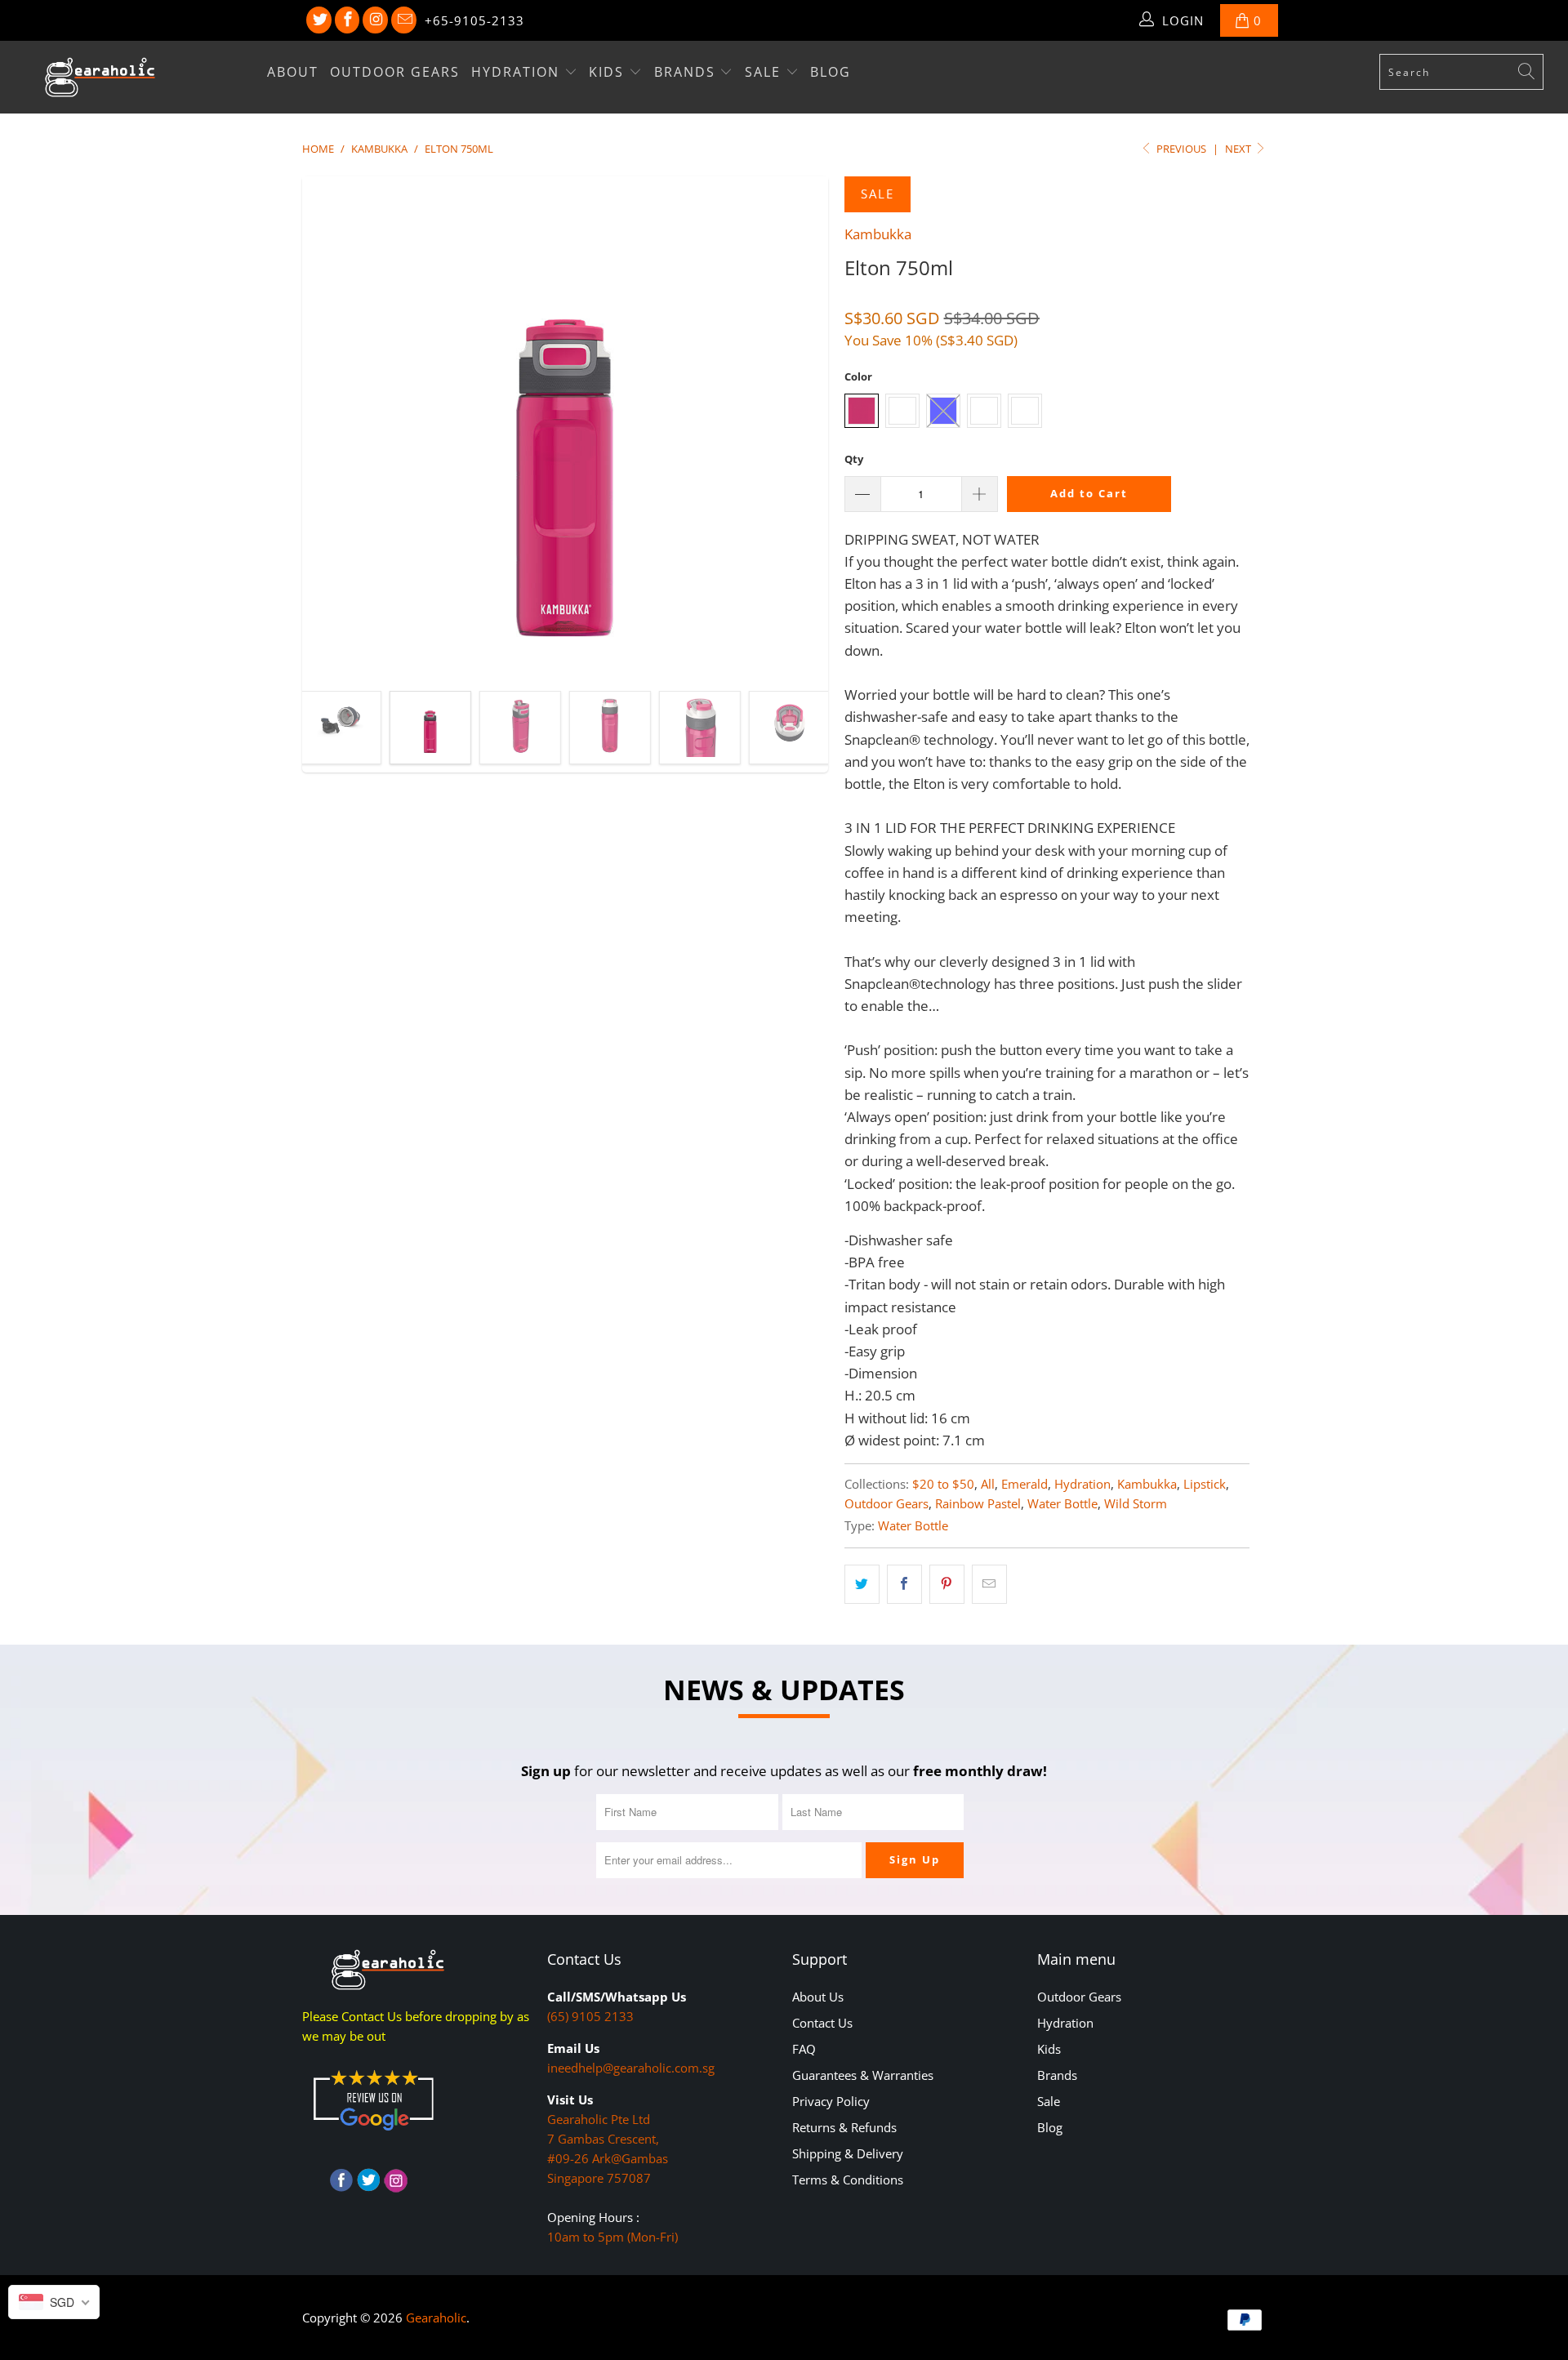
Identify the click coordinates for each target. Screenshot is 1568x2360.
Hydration (518, 72)
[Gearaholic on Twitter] (319, 20)
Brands (687, 72)
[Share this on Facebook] (904, 1584)
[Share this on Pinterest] (947, 1584)
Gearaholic (436, 2318)
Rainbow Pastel (978, 1503)
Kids (609, 72)
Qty (854, 459)
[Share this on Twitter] (862, 1584)
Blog (831, 72)
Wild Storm (1136, 1503)
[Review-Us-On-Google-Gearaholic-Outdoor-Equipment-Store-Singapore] (373, 2134)
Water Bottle (1062, 1503)
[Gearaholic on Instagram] (375, 20)
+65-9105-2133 (474, 20)
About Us (818, 1997)
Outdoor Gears (395, 72)
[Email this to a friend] (989, 1584)
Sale (765, 72)
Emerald (1025, 1484)
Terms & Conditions (848, 2180)
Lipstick (1205, 1484)
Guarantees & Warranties (863, 2075)
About (293, 72)
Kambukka (878, 234)
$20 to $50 (943, 1484)
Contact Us (822, 2023)
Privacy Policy (831, 2101)
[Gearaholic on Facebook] (347, 20)
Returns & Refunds (844, 2127)
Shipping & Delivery (848, 2153)
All (988, 1484)
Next (1239, 149)
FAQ (804, 2049)
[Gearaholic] (134, 77)
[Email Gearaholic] (404, 20)
